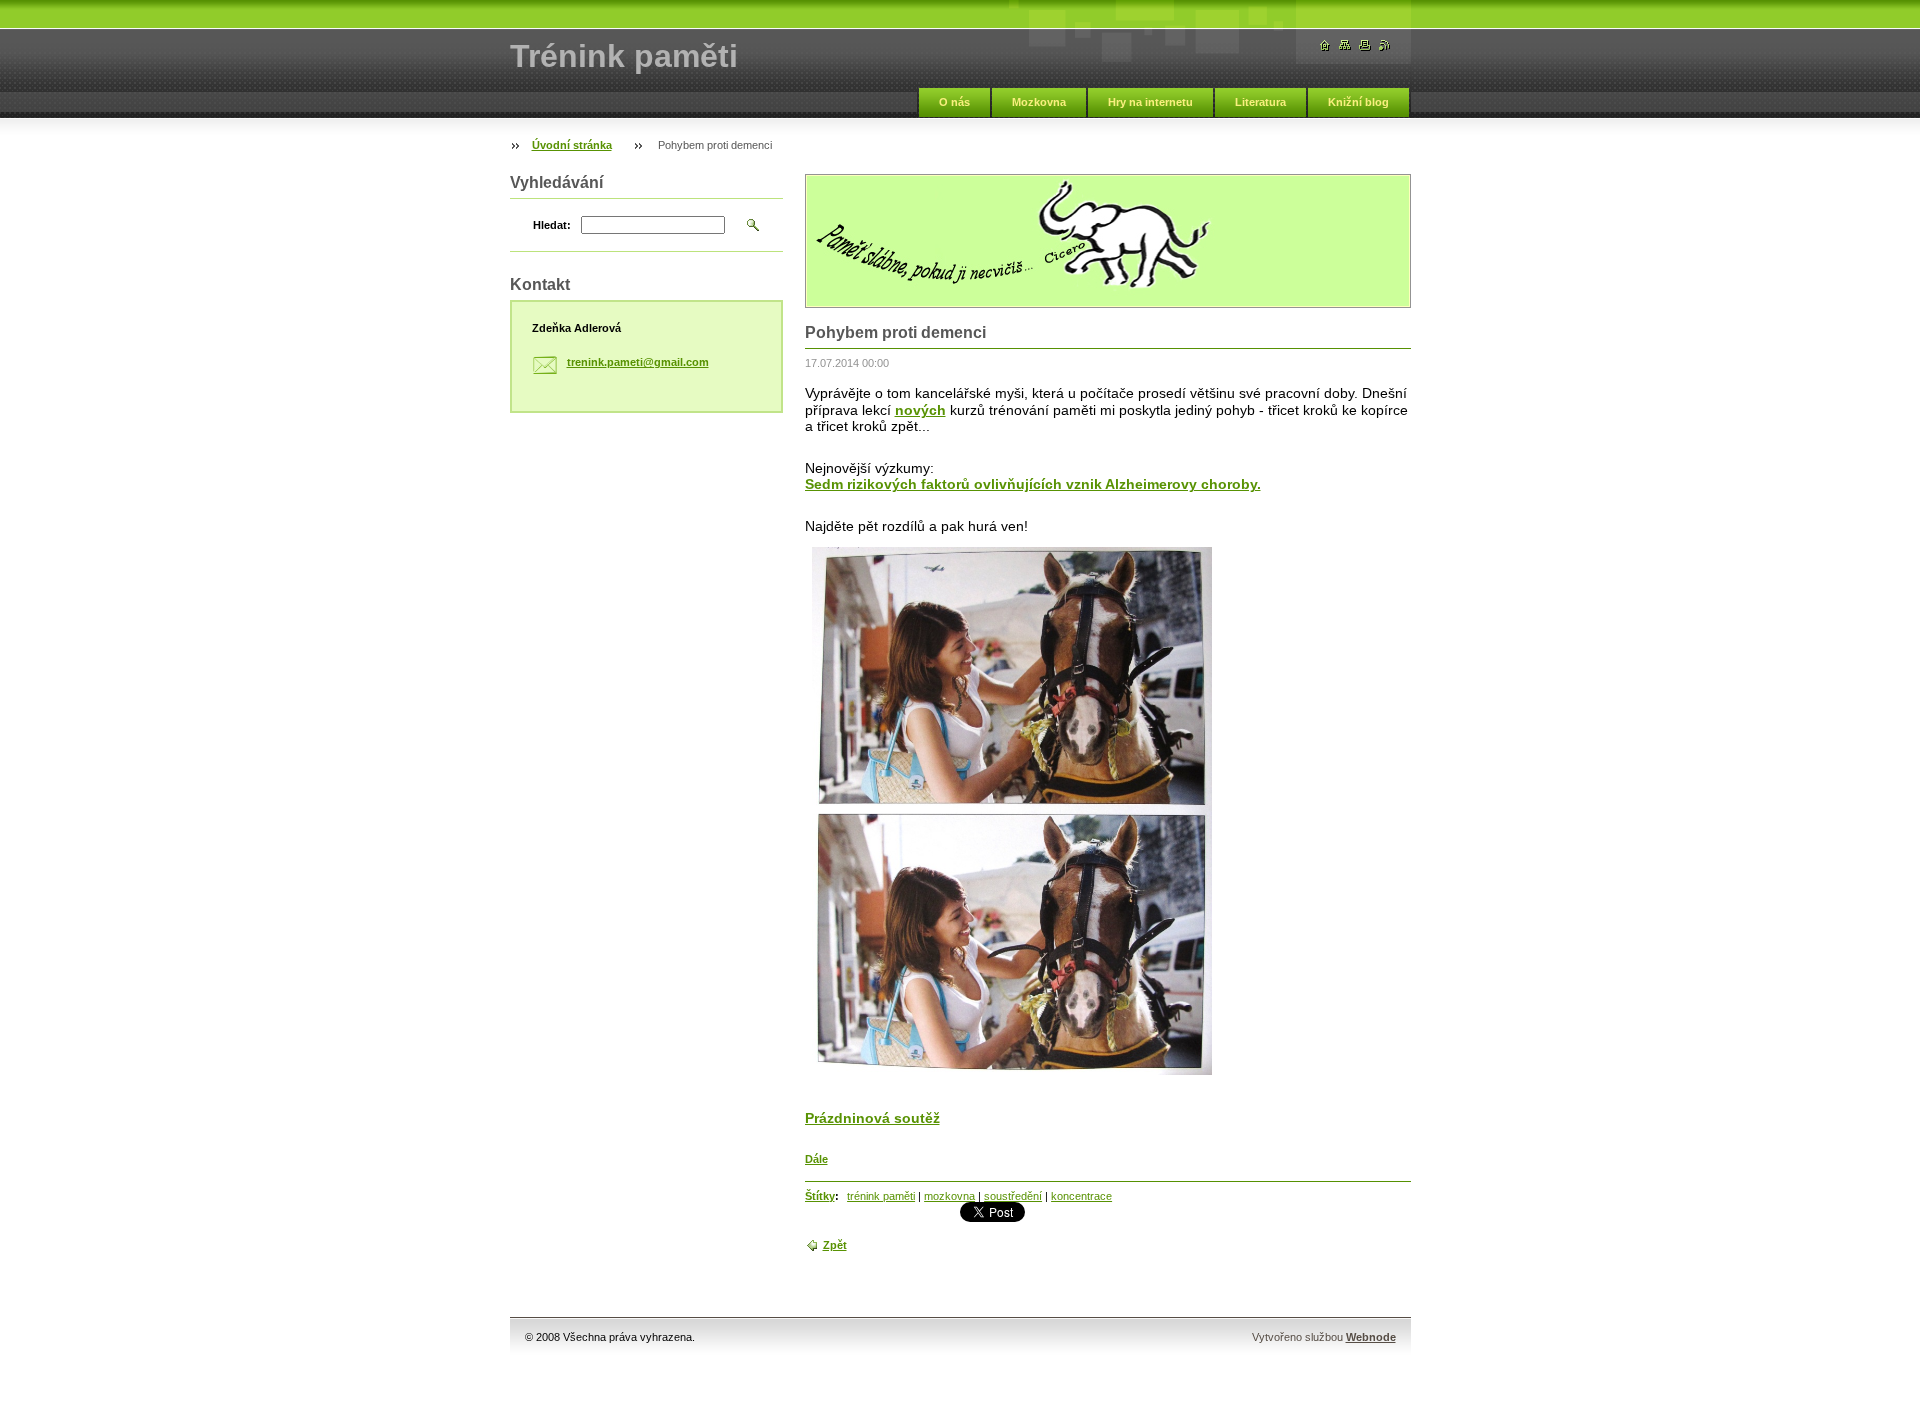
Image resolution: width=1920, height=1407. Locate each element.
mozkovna (949, 1196)
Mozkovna (1039, 102)
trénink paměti (881, 1196)
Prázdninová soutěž (872, 1118)
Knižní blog (1358, 102)
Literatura (1260, 102)
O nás (954, 102)
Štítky (820, 1196)
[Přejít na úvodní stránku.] (1325, 45)
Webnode (1371, 1337)
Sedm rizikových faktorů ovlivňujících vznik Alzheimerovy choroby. (1033, 484)
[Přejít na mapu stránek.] (1345, 45)
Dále (816, 1159)
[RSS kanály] (1385, 45)
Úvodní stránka (572, 145)
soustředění (1013, 1196)
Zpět (835, 1245)
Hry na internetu (1150, 102)
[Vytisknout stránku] (1365, 45)
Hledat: (552, 225)
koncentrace (1081, 1196)
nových (920, 410)
